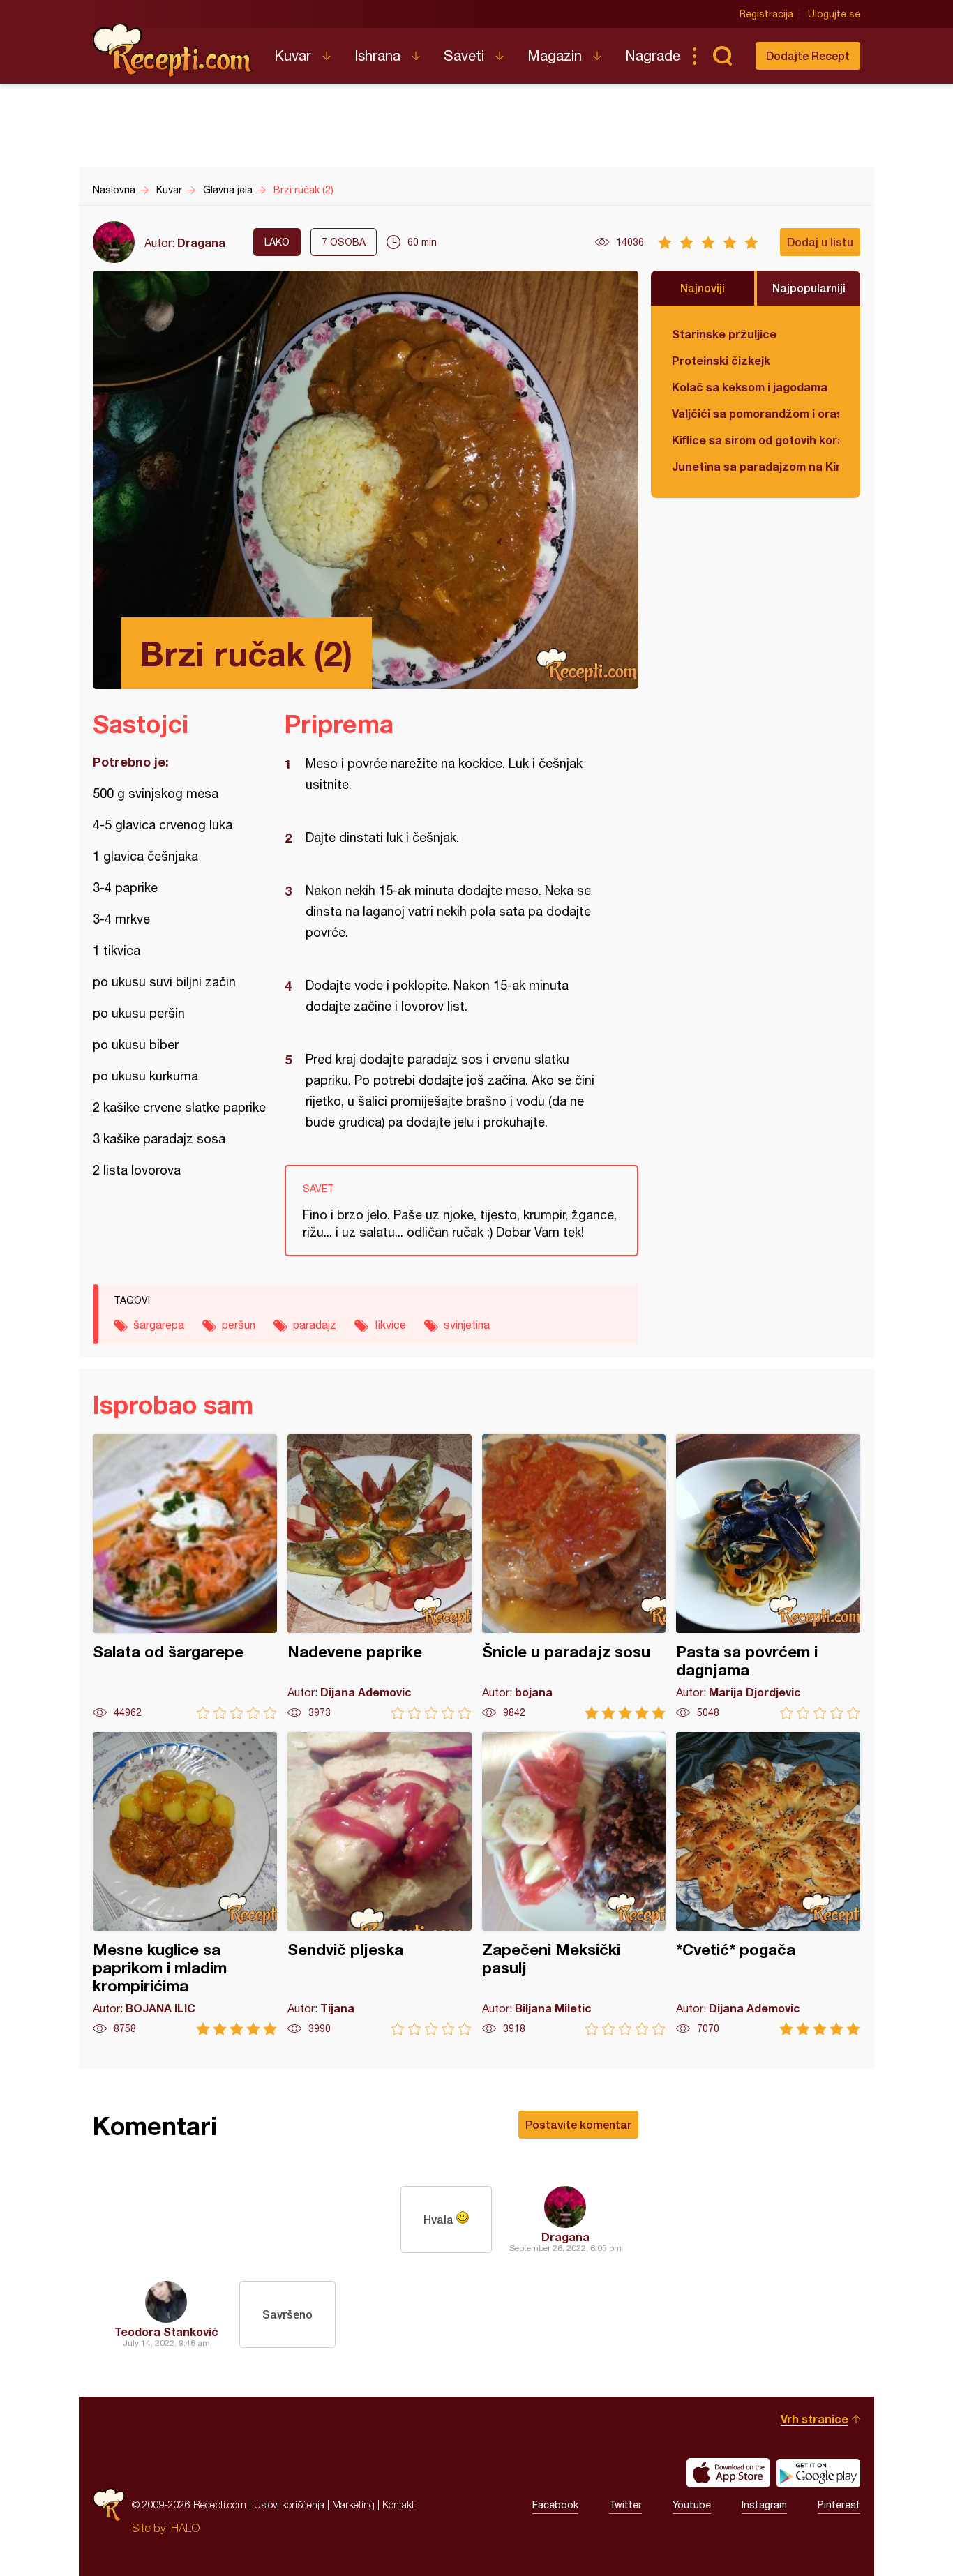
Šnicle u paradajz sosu (574, 1577)
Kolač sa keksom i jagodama (750, 387)
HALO (185, 2528)
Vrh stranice (815, 2419)
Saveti (464, 55)
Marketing (353, 2505)
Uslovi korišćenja (289, 2505)
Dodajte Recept (808, 55)
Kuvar (293, 55)
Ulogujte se (834, 14)
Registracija (766, 14)
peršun (239, 1325)
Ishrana (377, 55)
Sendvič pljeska (380, 1884)
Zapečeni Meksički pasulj (574, 1884)
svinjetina (467, 1325)
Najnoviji (703, 288)
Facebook (555, 2505)
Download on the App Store (728, 2473)
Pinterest (839, 2505)
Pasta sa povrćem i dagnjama (768, 1577)
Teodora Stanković (166, 2332)
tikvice (390, 1325)
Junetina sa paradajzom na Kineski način (756, 466)
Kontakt (398, 2505)
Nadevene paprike (380, 1577)
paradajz (315, 1325)
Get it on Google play (818, 2473)
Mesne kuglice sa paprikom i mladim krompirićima (185, 1884)
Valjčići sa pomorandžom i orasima (756, 413)
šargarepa (159, 1325)
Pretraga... (722, 56)
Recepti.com (173, 50)
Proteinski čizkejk (721, 360)
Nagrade (653, 55)
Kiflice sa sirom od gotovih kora (756, 440)
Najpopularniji (809, 288)
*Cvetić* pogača (768, 1884)
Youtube (692, 2505)
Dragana (201, 242)
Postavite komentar (578, 2124)
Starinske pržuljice (724, 334)
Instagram (764, 2505)
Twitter (625, 2505)
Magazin (555, 55)
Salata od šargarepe (185, 1577)
